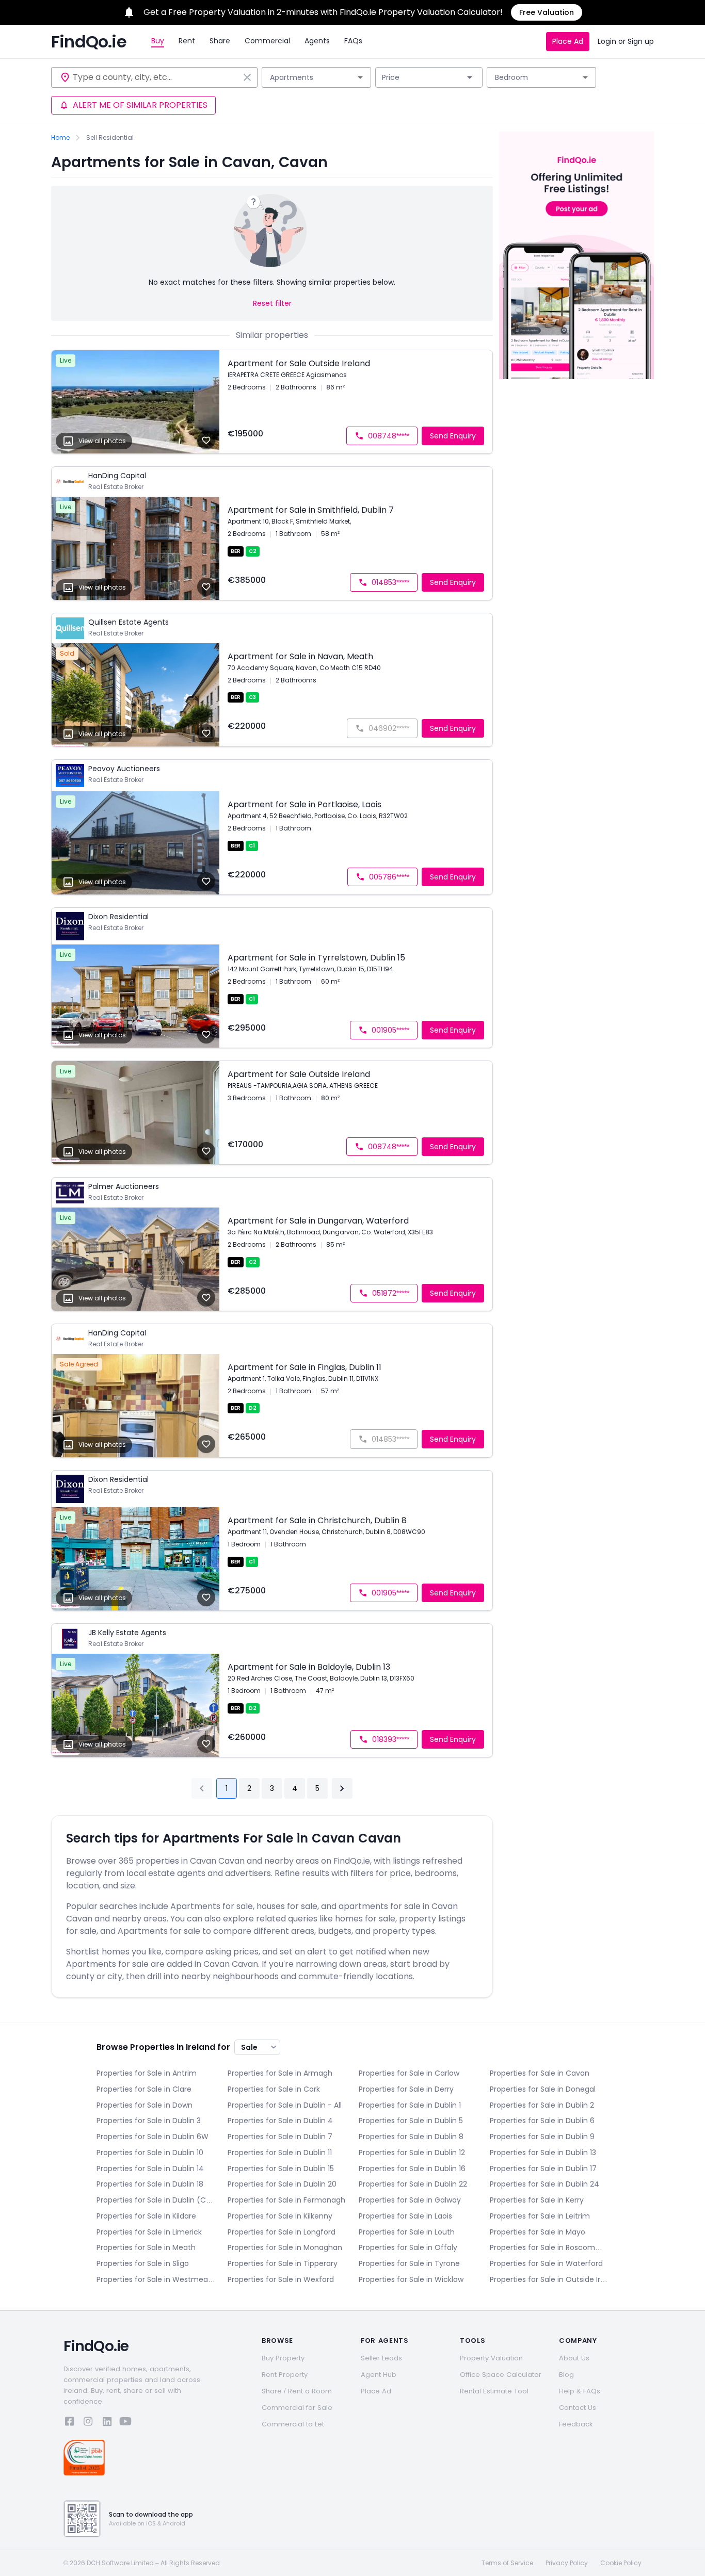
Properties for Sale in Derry (406, 2089)
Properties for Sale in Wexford (281, 2279)
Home (60, 138)
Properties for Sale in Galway (410, 2200)
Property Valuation (491, 2358)
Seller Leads (381, 2358)
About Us (574, 2358)
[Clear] (247, 77)
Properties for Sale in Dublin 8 (411, 2137)
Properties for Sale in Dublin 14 (150, 2169)
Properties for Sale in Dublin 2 (542, 2105)
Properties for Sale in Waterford (546, 2263)
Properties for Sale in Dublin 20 (282, 2184)
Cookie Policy (621, 2563)
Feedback (576, 2424)
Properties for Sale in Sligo (143, 2263)
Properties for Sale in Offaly (408, 2247)
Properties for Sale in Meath (146, 2247)
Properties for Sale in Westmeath (156, 2279)
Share (220, 41)
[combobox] (156, 77)
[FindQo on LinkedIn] (107, 2423)
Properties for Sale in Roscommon (549, 2247)
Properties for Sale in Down (145, 2105)
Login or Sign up (626, 41)
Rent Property (285, 2375)
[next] (342, 1788)
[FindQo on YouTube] (125, 2423)
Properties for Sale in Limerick (149, 2232)
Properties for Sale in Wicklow (411, 2279)
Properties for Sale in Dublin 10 (150, 2153)
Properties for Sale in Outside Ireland (549, 2279)
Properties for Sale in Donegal (543, 2089)
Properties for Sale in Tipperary (283, 2263)
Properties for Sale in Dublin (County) (156, 2200)
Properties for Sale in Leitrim (540, 2216)
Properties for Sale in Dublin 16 (412, 2169)
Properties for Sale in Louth (407, 2232)
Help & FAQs (580, 2391)
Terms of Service (507, 2563)
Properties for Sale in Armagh (280, 2073)
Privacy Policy (567, 2563)
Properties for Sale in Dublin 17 (543, 2169)
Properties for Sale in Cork (274, 2089)
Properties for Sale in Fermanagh (286, 2200)
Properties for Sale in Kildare (146, 2216)
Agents (317, 41)
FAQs (353, 41)
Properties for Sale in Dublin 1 (410, 2105)
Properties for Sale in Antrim (147, 2073)
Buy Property (283, 2358)
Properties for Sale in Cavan (540, 2073)
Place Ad (568, 41)
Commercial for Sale (297, 2408)
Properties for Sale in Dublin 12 (412, 2153)
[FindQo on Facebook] (70, 2423)
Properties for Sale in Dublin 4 (280, 2121)
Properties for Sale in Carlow (409, 2073)
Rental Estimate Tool (494, 2391)
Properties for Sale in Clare (144, 2089)
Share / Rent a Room (297, 2391)
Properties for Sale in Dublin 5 (411, 2121)
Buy (158, 41)
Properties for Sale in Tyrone (409, 2263)
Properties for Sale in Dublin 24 (544, 2184)
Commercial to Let (293, 2424)
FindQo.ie (89, 42)
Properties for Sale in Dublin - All (285, 2105)
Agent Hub (379, 2375)
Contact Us (578, 2408)
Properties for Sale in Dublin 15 (281, 2169)
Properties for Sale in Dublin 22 (413, 2184)
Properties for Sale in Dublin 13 (543, 2153)
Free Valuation (547, 12)
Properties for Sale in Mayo (538, 2232)
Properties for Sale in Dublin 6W (153, 2137)
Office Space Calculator (501, 2375)
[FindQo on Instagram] (88, 2423)
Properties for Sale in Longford (282, 2232)
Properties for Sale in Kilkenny (280, 2216)
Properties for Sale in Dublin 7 (280, 2137)
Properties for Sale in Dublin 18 (150, 2184)
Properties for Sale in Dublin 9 (542, 2137)
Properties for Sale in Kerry (537, 2200)
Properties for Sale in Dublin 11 (280, 2153)
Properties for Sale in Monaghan (285, 2247)
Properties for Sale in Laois (405, 2216)
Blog (566, 2375)
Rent (187, 41)
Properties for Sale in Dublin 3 (149, 2121)
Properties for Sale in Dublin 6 (542, 2121)
